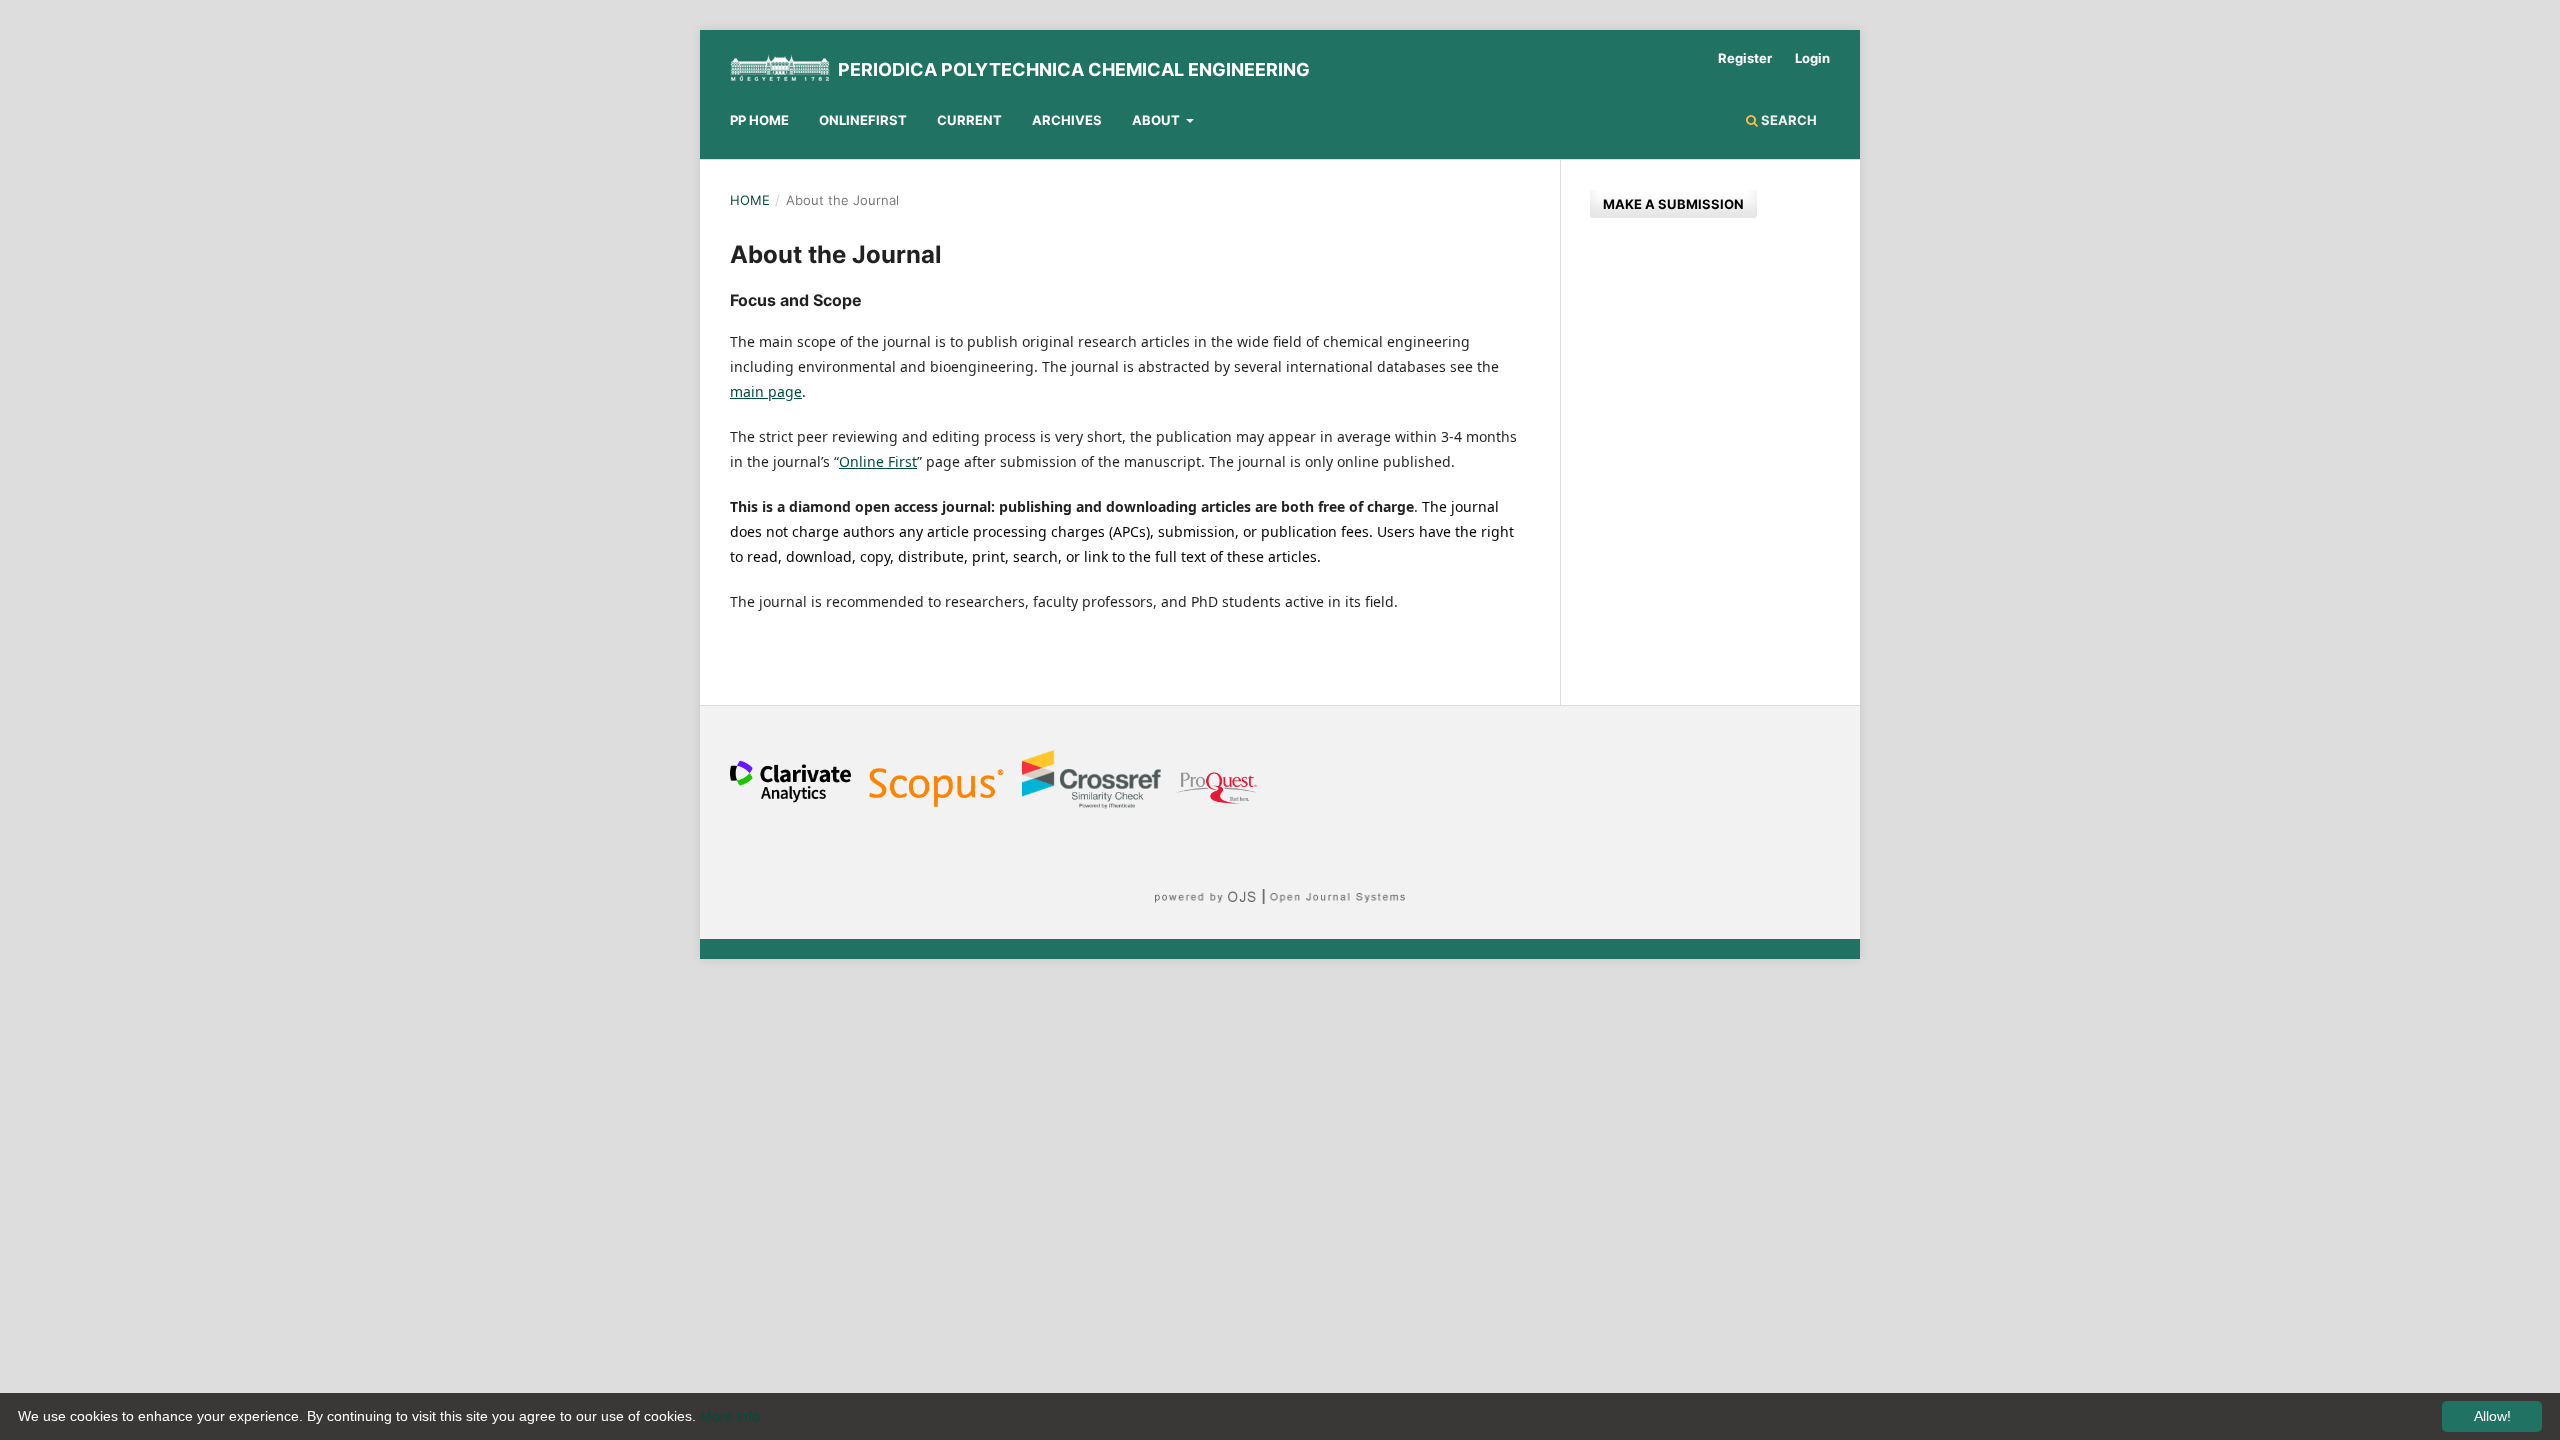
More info (730, 1416)
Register (1745, 58)
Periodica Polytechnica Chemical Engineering (1074, 69)
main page (766, 391)
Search (1787, 120)
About (1157, 120)
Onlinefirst (863, 120)
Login (1812, 58)
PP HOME (759, 120)
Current (969, 120)
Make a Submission (1673, 204)
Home (750, 200)
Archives (1067, 120)
